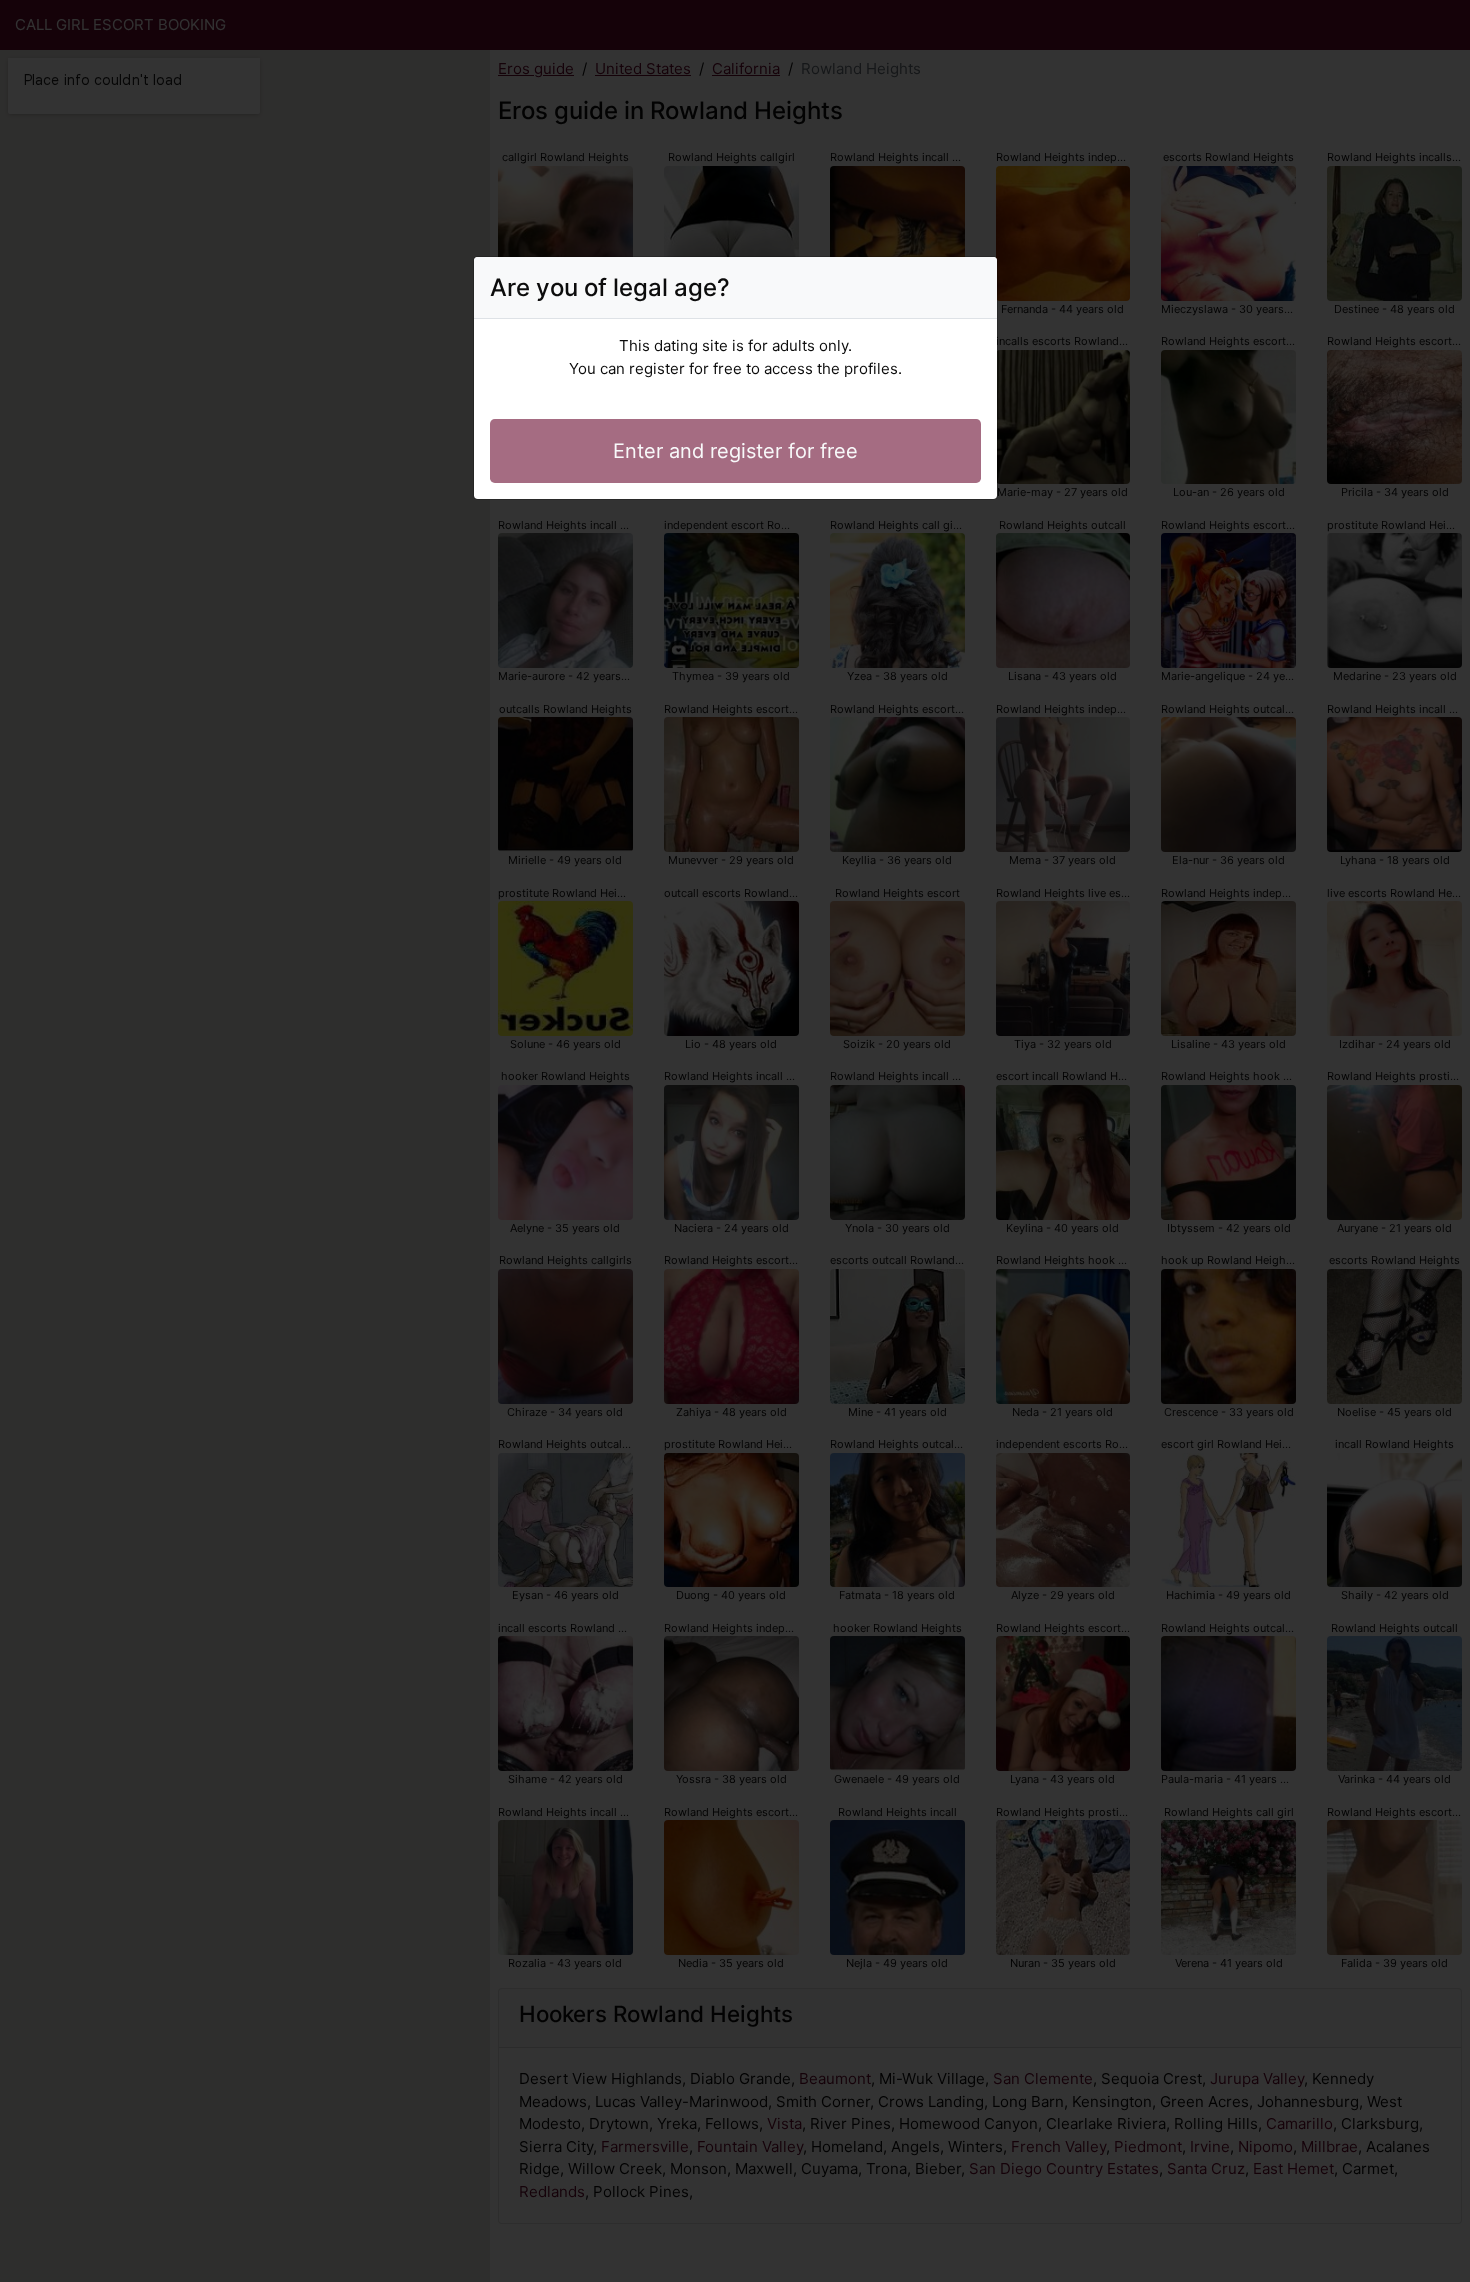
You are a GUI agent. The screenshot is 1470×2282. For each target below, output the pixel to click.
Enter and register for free (735, 451)
